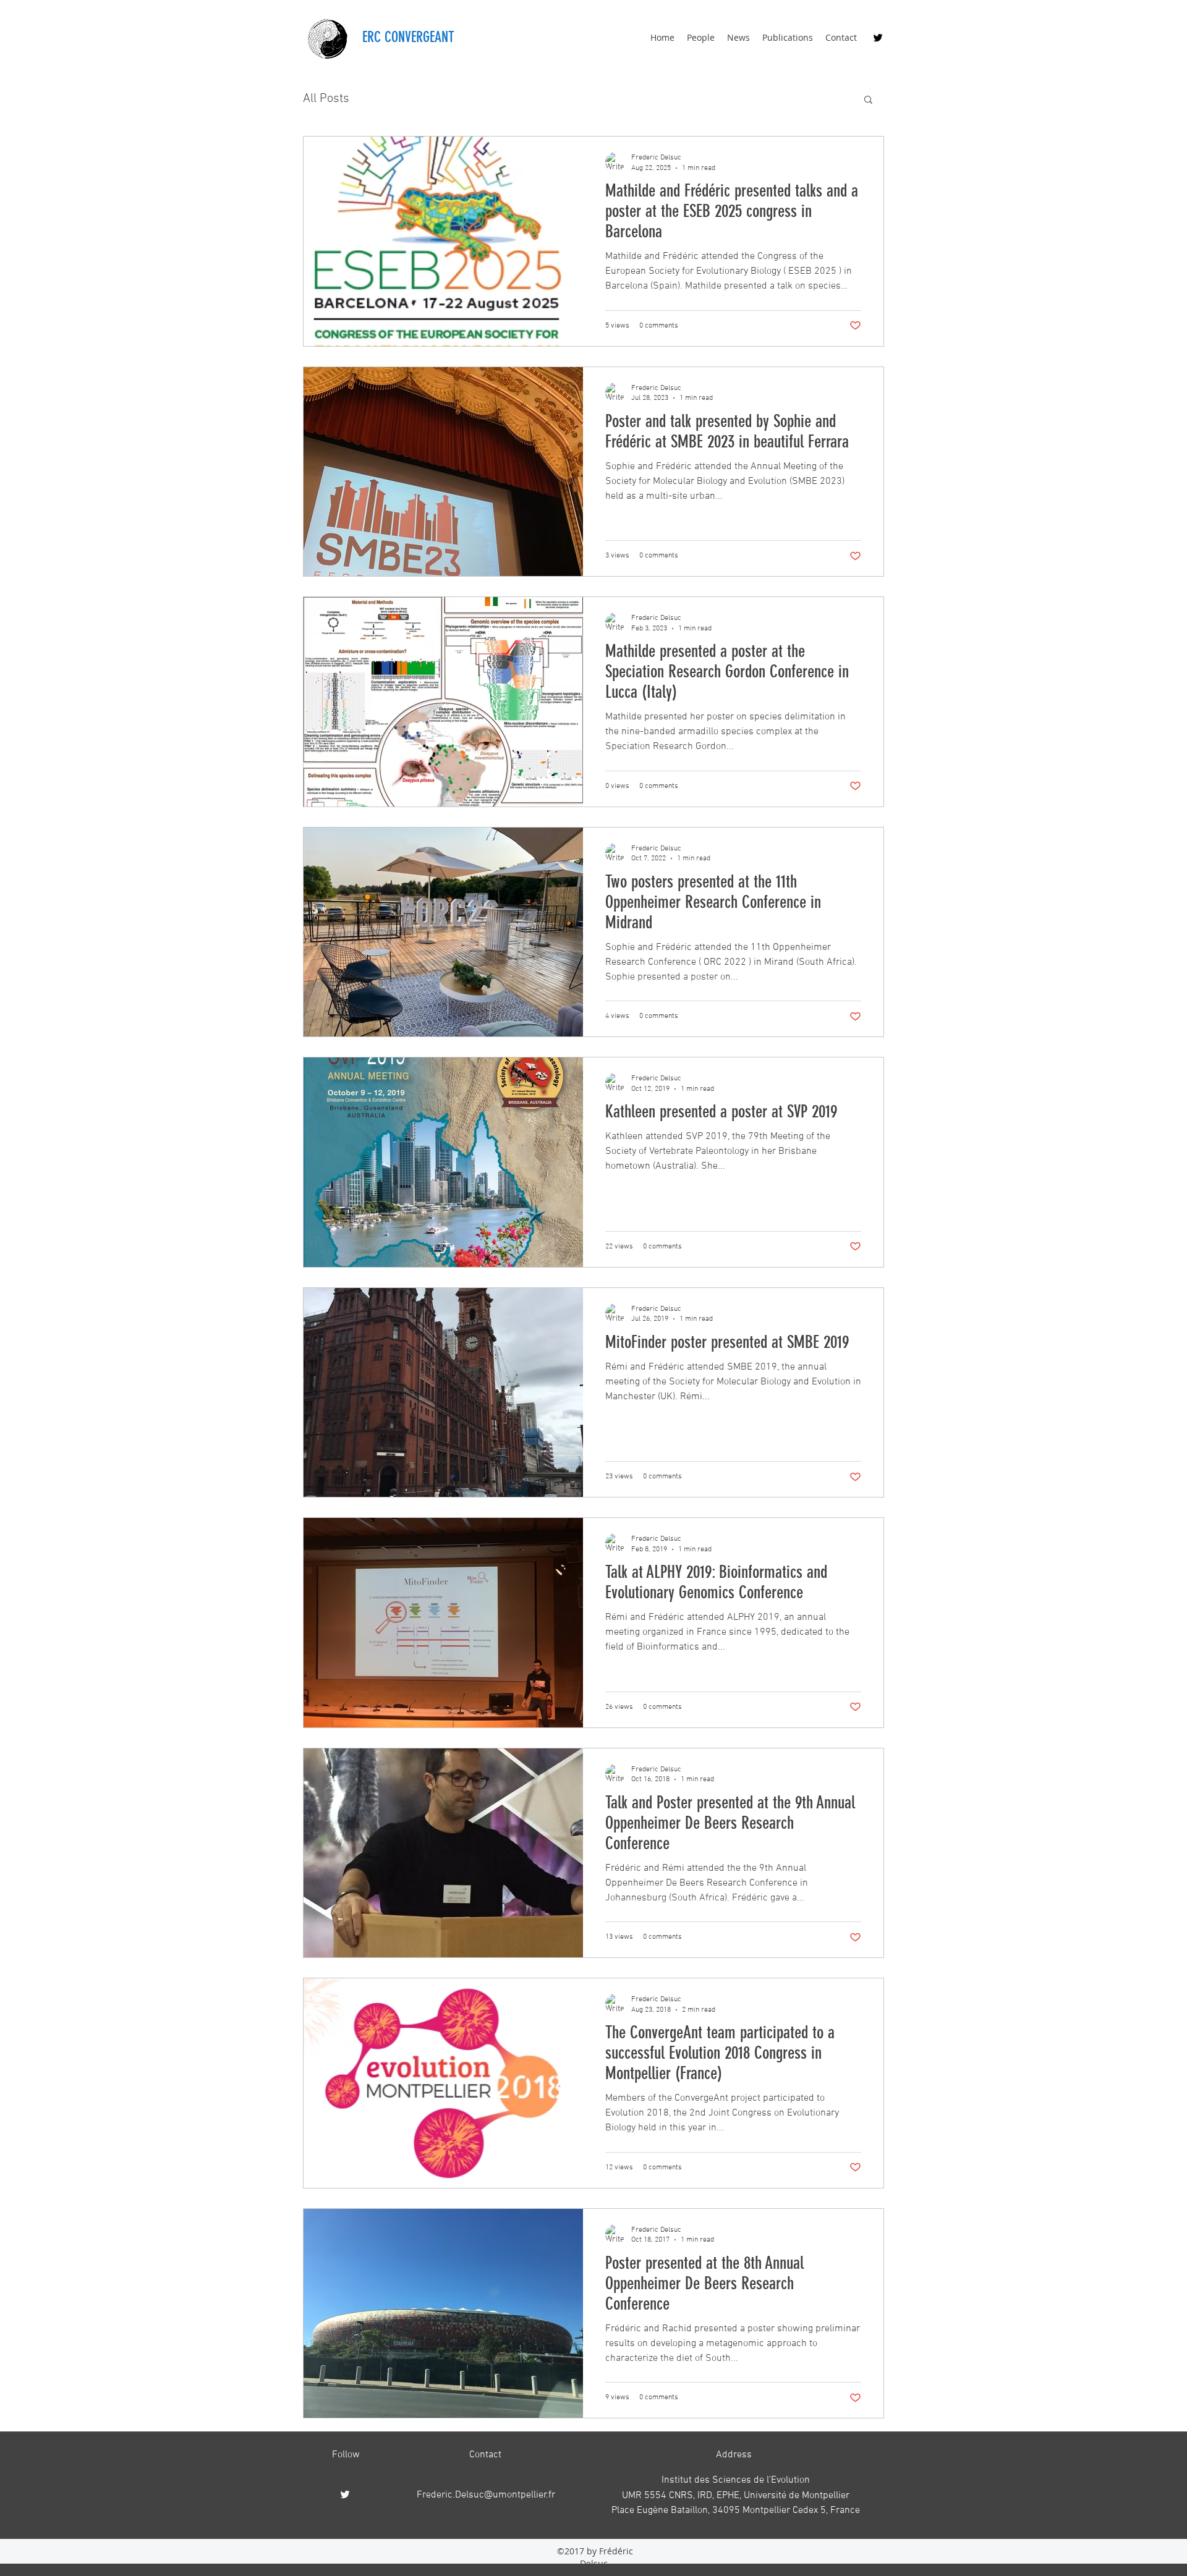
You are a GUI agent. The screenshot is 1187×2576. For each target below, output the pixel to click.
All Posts (326, 99)
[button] (868, 100)
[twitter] (878, 38)
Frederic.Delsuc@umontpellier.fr (486, 2495)
